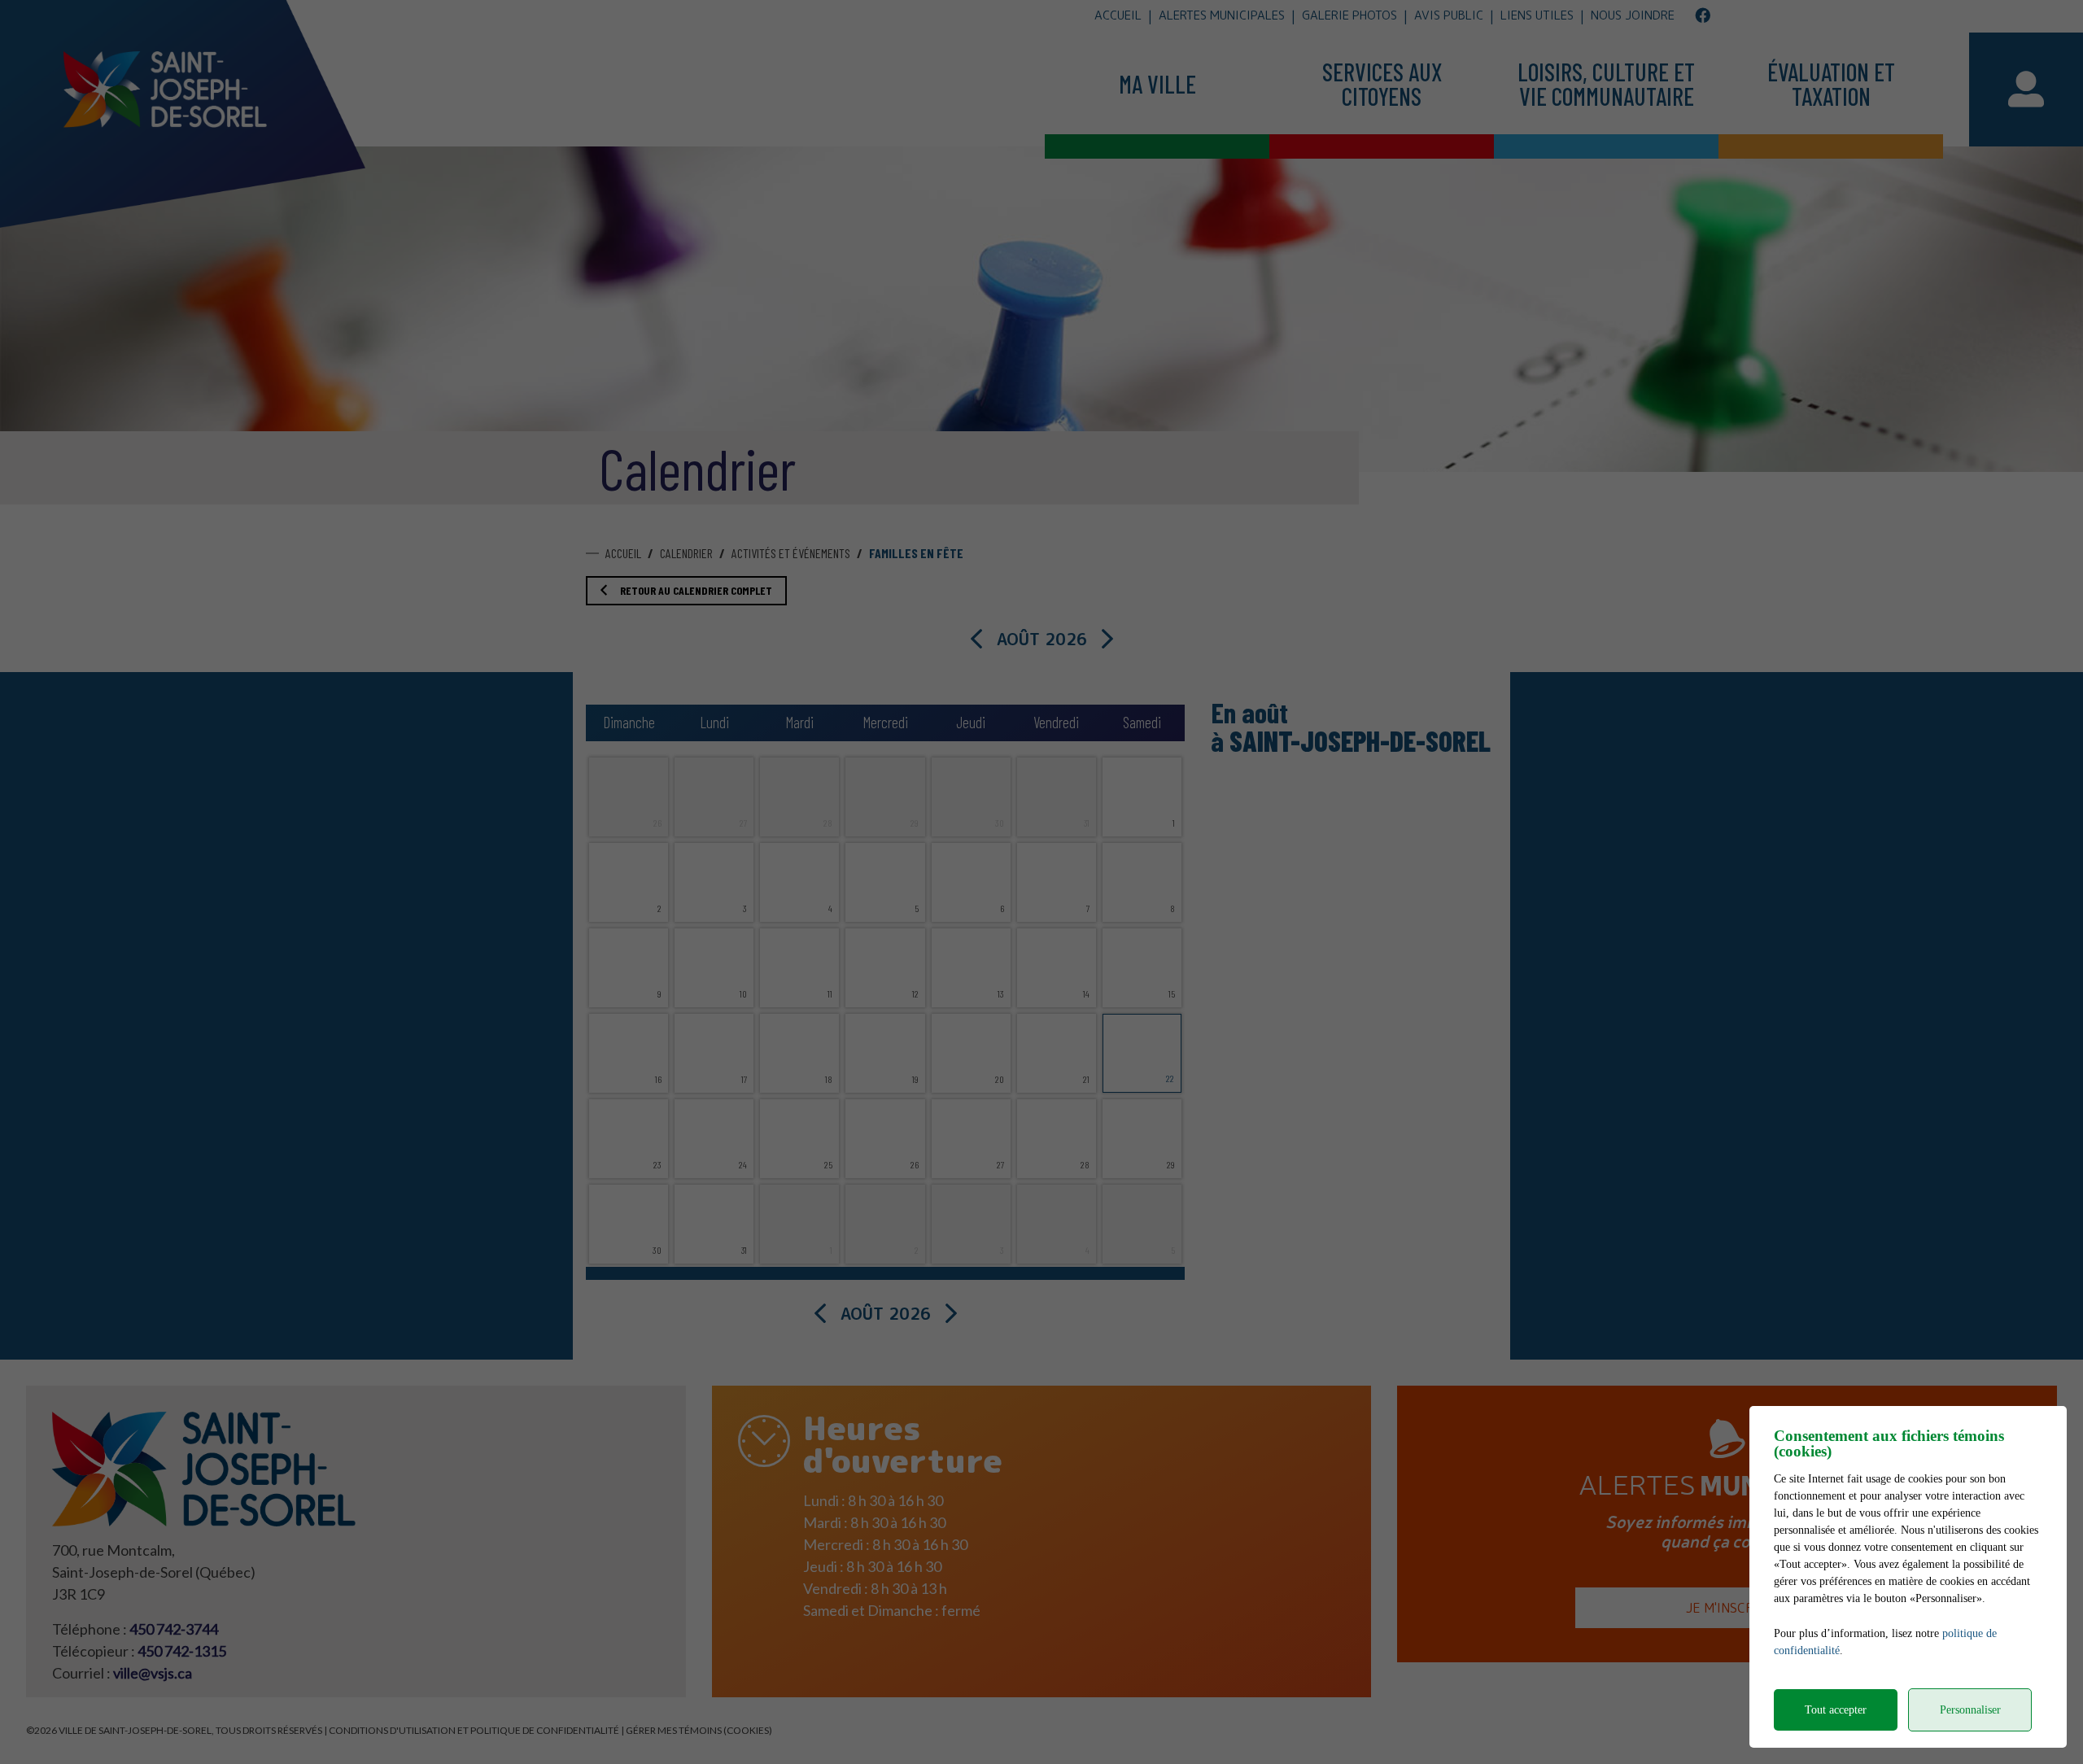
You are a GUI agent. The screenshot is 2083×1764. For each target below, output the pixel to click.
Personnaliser (1970, 1710)
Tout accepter (1836, 1710)
